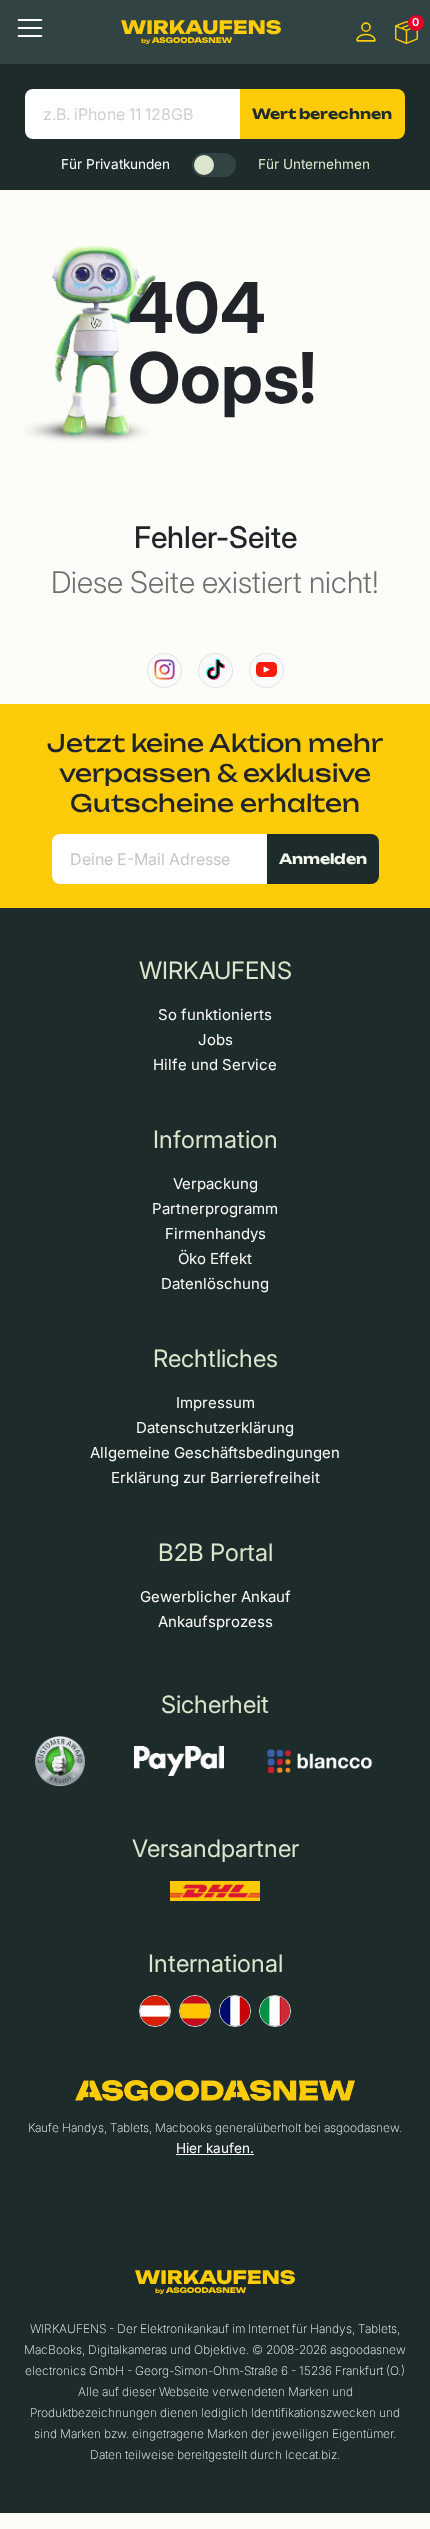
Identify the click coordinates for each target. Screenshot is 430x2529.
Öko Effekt (215, 1258)
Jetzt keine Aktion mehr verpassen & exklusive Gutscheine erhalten (215, 773)
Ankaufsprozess (215, 1621)
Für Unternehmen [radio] (314, 164)
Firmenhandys (215, 1233)
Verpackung (215, 1183)
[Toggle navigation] (30, 28)
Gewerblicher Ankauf (215, 1596)
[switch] (214, 165)
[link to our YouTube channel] (266, 670)
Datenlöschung (215, 1283)
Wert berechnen (322, 113)
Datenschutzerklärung (215, 1427)
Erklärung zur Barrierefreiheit (215, 1477)
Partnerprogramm (215, 1208)
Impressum (215, 1402)
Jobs (215, 1039)
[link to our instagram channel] (164, 670)
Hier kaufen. (215, 2148)
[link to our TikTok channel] (215, 670)
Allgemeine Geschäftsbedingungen (215, 1452)
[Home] (201, 32)
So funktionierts (215, 1014)
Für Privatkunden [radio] (115, 164)
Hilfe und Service (215, 1064)
